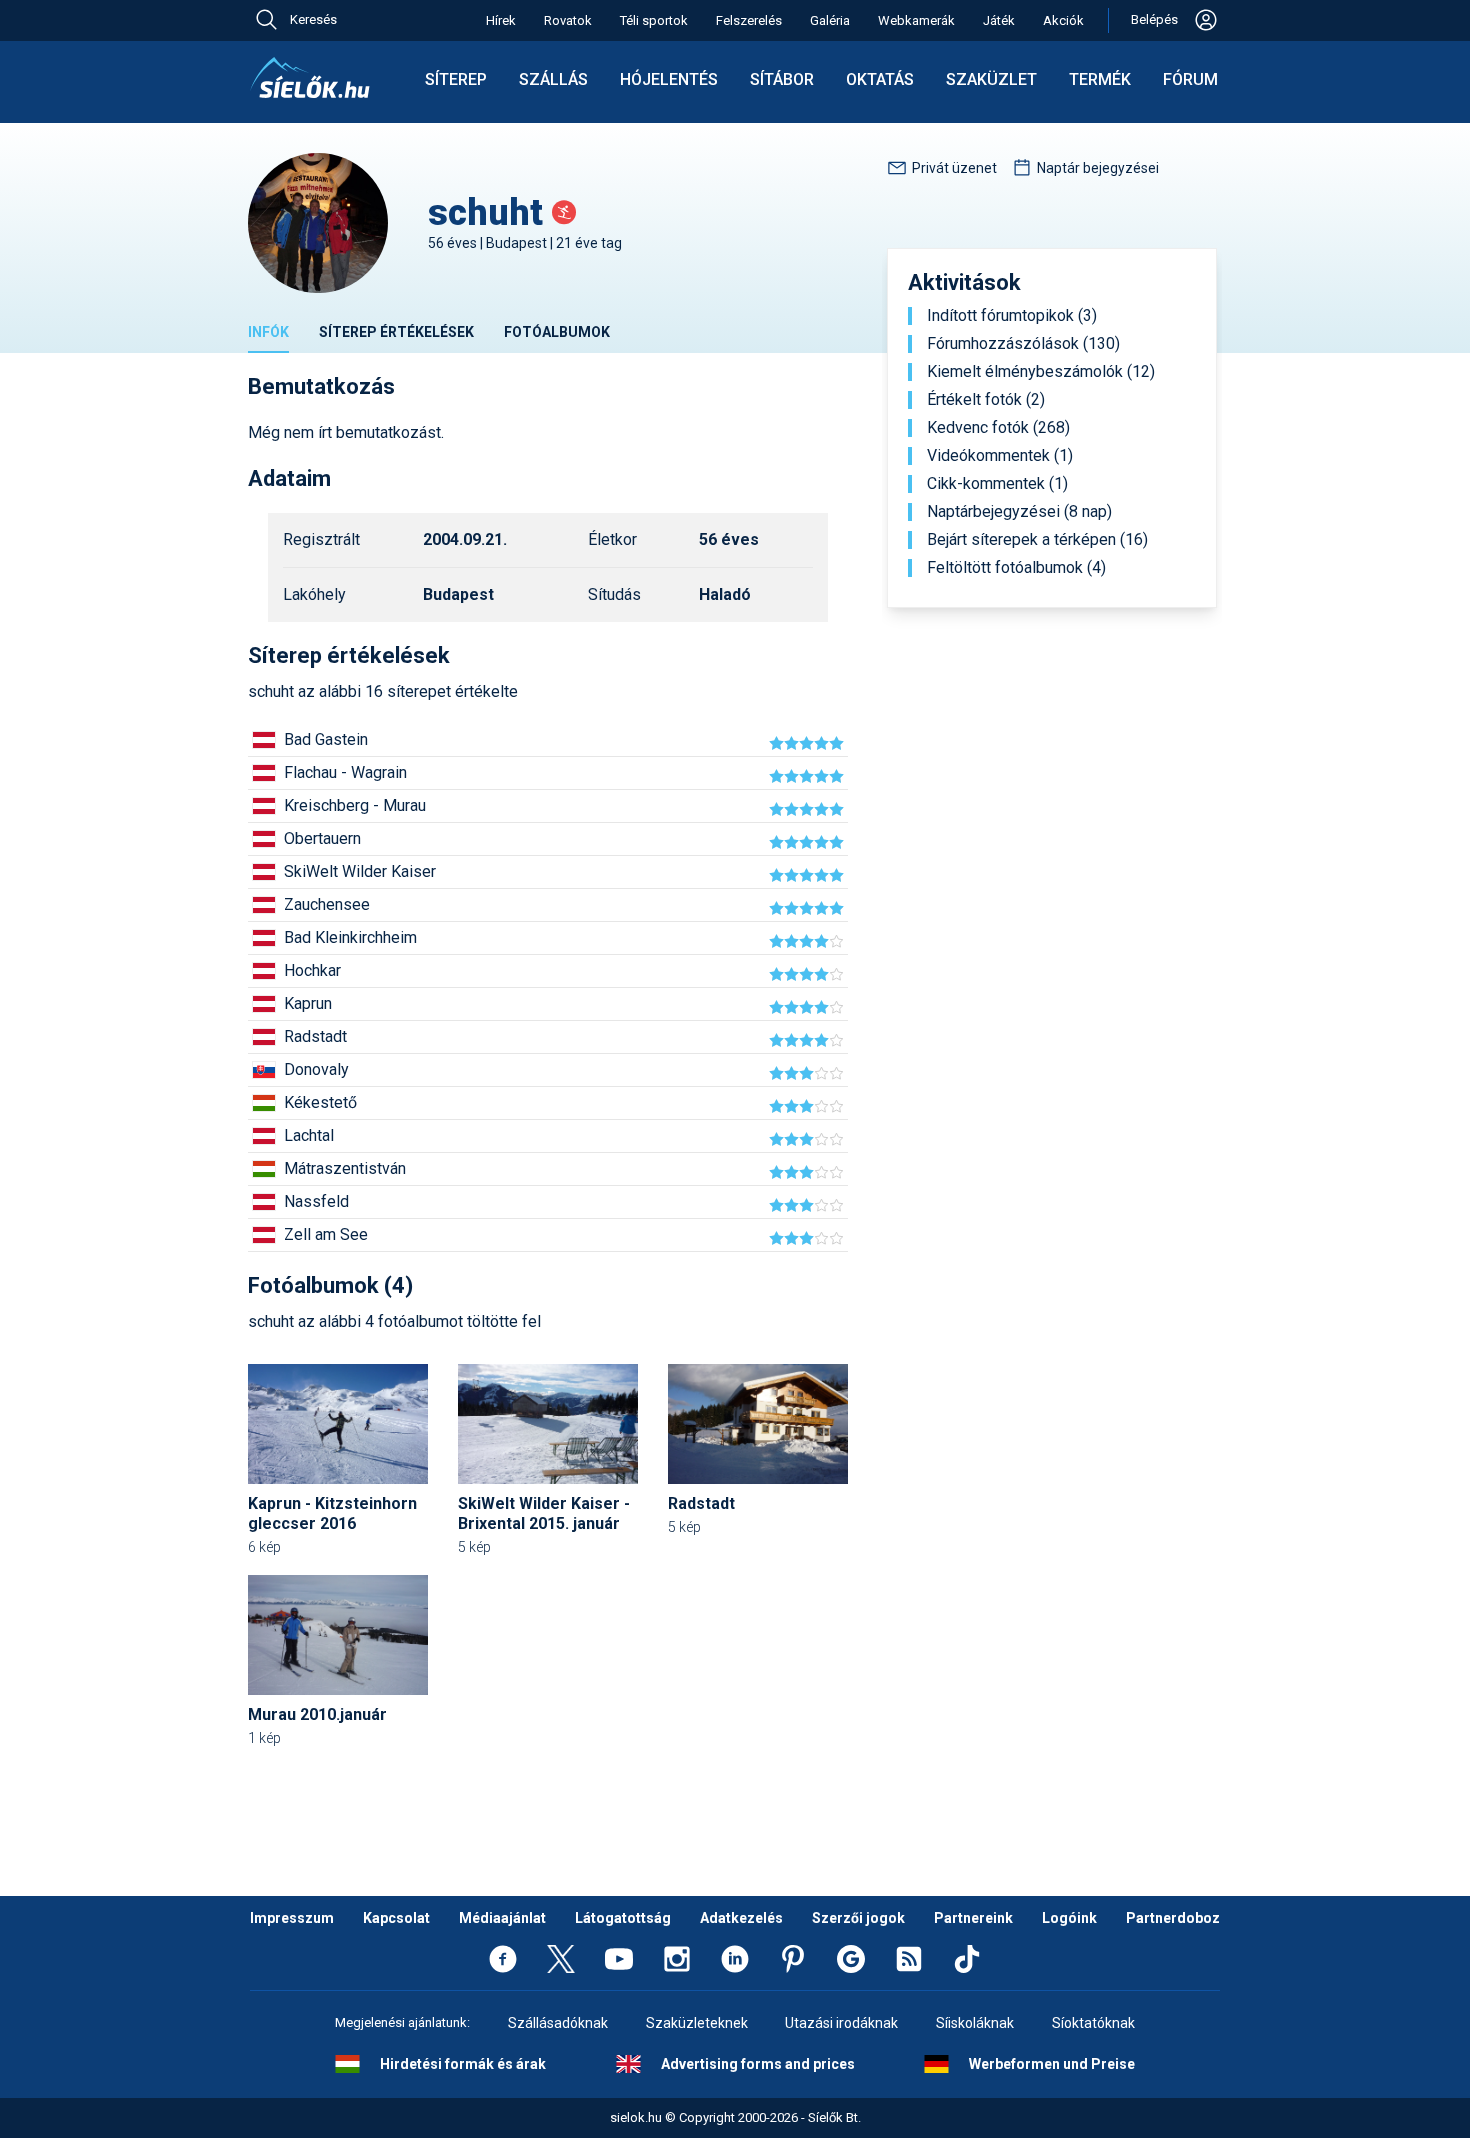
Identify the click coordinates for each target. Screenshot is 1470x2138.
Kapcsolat (396, 1918)
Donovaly (316, 1069)
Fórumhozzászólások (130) (1023, 344)
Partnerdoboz (1173, 1918)
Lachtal (309, 1135)
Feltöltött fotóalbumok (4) (1016, 568)
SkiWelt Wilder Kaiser (360, 871)
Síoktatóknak (1093, 2023)
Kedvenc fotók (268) (998, 428)
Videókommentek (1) (1000, 456)
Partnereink (973, 1918)
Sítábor (782, 79)
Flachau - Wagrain (345, 772)
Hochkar (312, 970)
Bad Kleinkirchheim (350, 937)
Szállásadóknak (558, 2023)
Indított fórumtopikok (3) (1012, 316)
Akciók (1063, 20)
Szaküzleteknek (697, 2023)
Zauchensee (327, 904)
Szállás (553, 79)
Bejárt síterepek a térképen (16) (1037, 540)
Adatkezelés (741, 1918)
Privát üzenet (954, 168)
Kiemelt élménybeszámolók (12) (1041, 372)
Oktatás (880, 79)
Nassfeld (316, 1201)
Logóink (1069, 1918)
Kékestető (320, 1102)
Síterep (456, 79)
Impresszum (292, 1918)
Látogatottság (623, 1918)
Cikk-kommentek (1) (997, 484)
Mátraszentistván (345, 1168)
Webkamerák (916, 20)
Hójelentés (669, 79)
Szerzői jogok (858, 1918)
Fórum (1190, 79)
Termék (1100, 79)
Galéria (830, 20)
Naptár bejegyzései (1098, 168)
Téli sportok (654, 20)
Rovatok (568, 20)
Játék (999, 20)
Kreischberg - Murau (355, 805)
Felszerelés (749, 20)
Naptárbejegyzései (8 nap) (1019, 512)
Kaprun (308, 1003)
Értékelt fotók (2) (986, 400)
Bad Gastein (326, 739)
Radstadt (315, 1036)
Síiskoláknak (975, 2023)
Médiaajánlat (502, 1918)
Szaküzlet (991, 79)
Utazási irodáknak (841, 2023)
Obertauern (322, 838)
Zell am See (326, 1234)
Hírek (501, 20)
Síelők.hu (310, 78)
